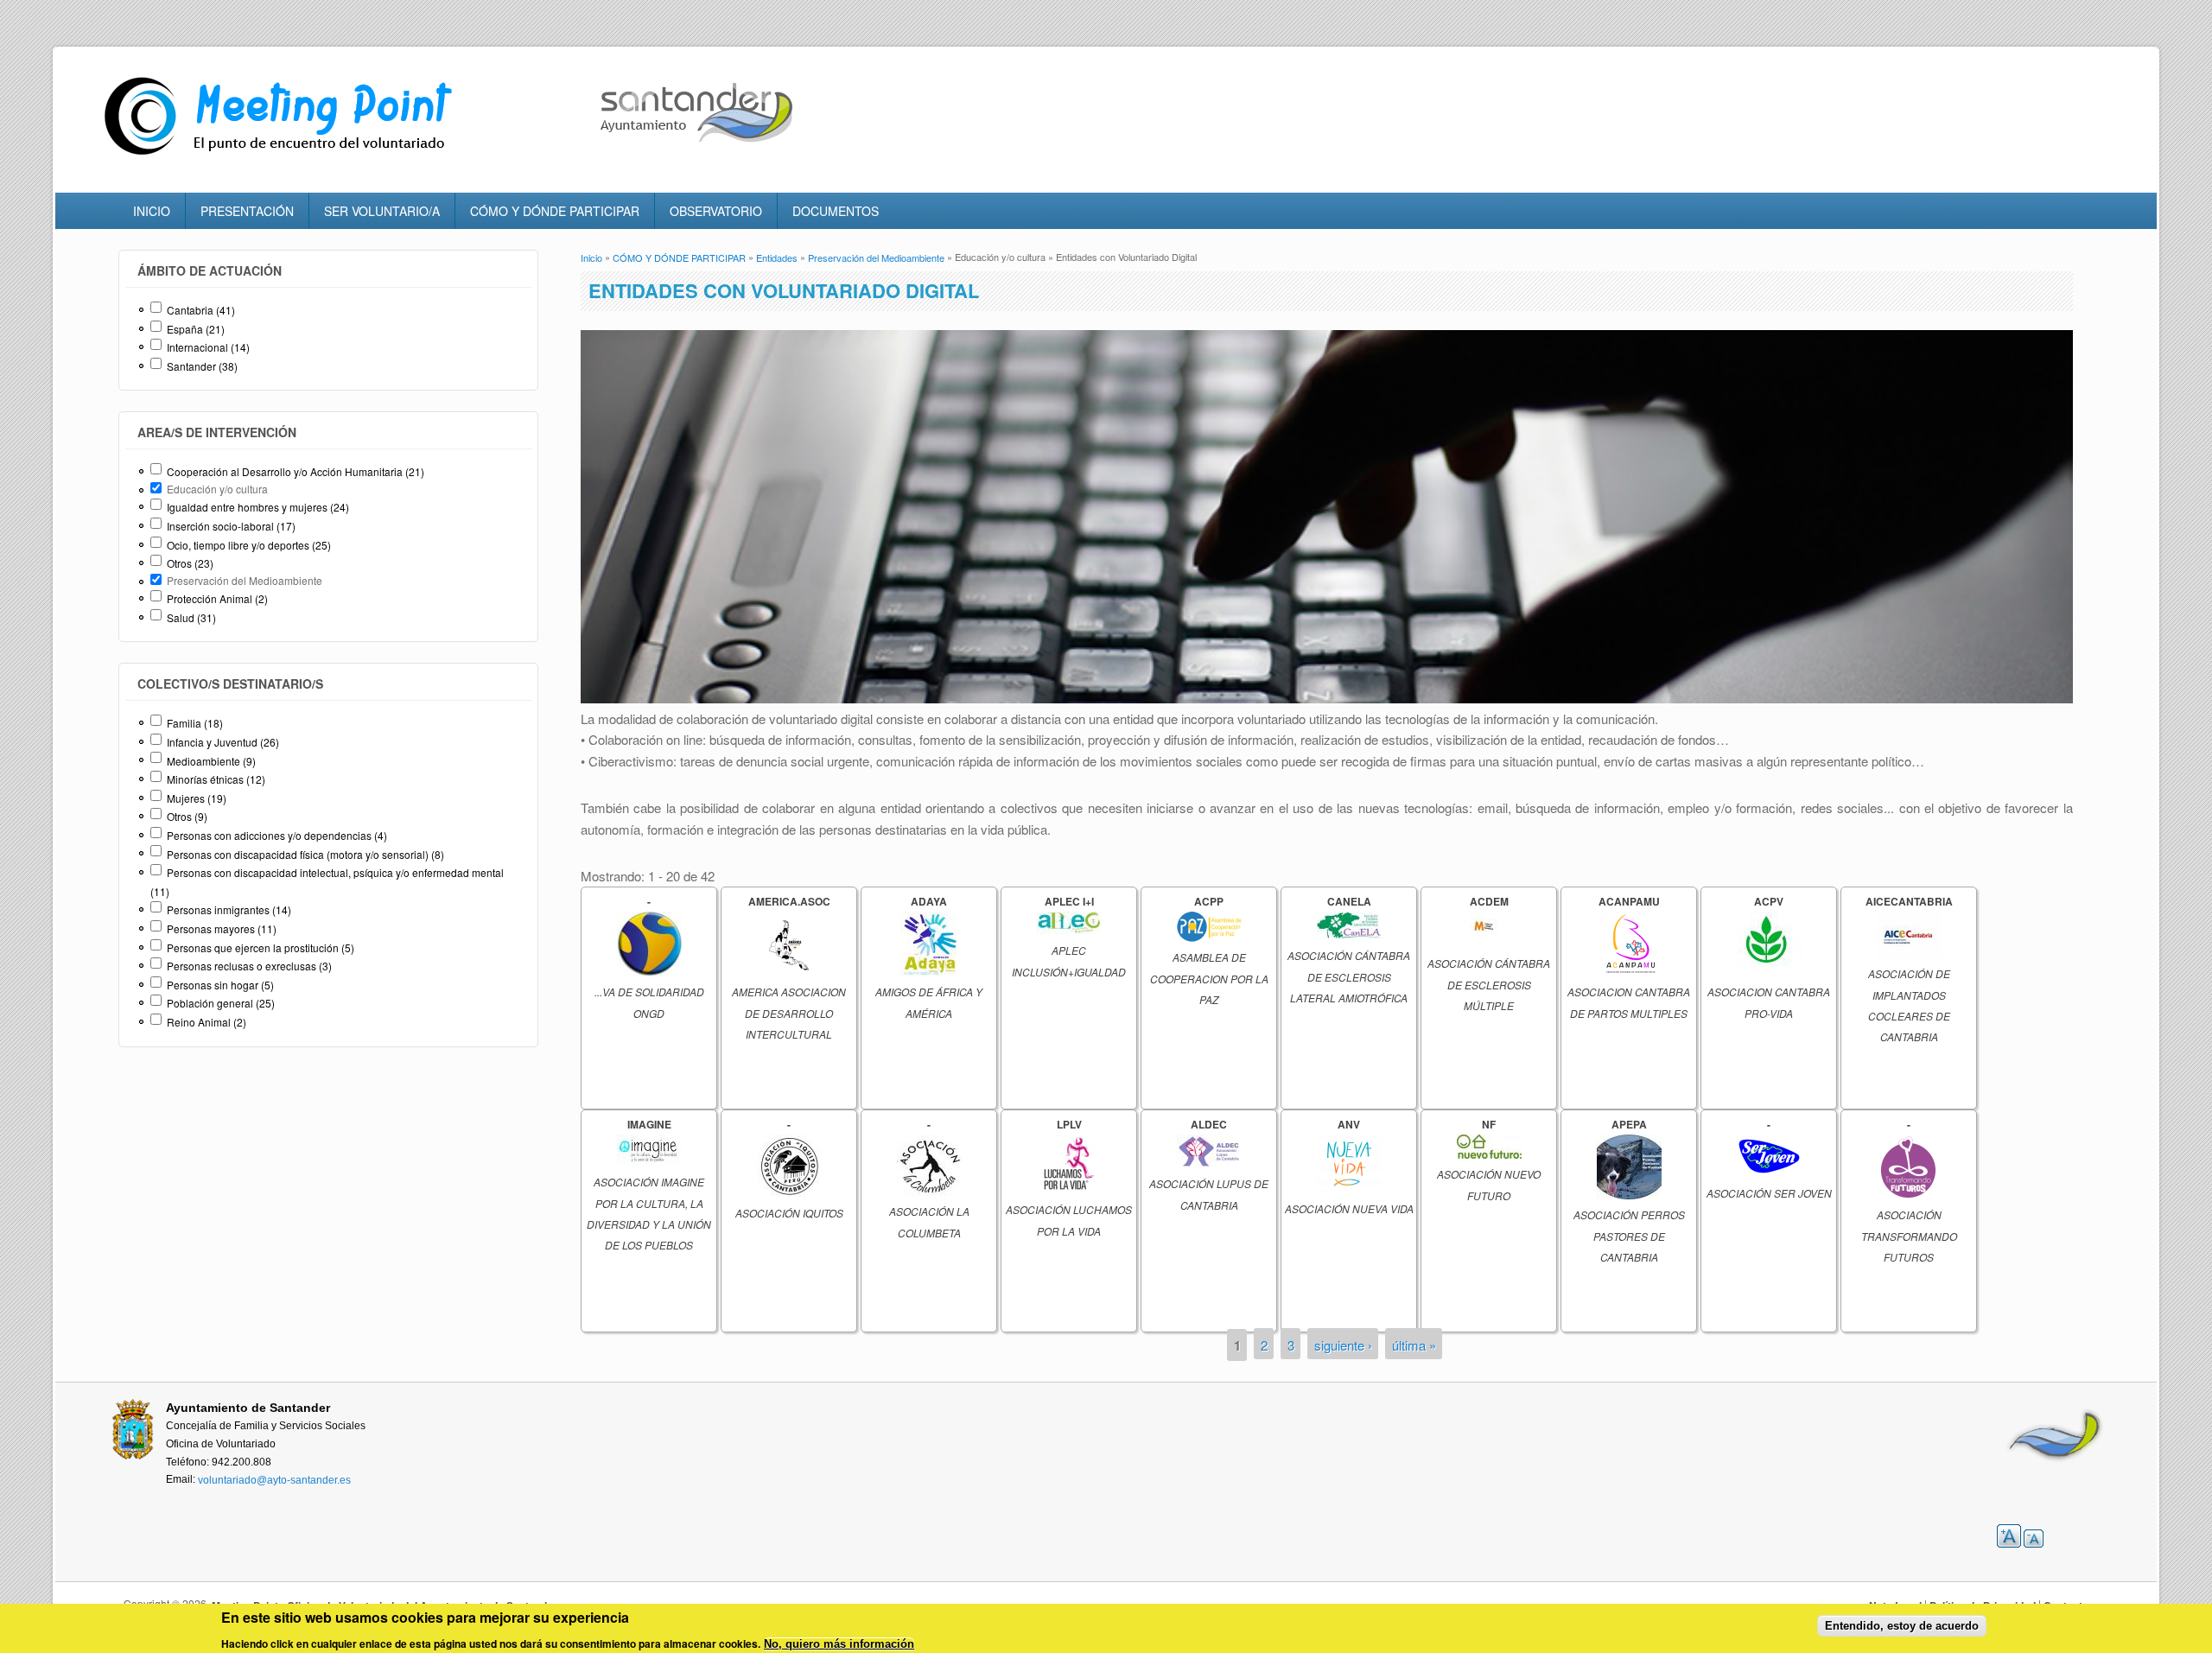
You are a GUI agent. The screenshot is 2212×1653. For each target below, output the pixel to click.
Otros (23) (190, 563)
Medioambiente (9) (211, 761)
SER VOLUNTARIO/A (382, 211)
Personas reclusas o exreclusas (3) (249, 966)
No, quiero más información (839, 1644)
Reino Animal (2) (207, 1022)
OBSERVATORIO (716, 211)
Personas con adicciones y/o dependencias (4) (277, 835)
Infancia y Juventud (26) (223, 742)
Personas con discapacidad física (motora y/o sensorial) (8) (305, 854)
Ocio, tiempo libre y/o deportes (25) (249, 545)
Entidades (777, 257)
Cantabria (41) (201, 310)
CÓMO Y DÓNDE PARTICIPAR (555, 211)
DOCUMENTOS (836, 211)
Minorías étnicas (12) (216, 779)
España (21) (196, 329)
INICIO (152, 211)
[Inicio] (283, 155)
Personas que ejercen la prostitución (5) (261, 947)
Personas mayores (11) (222, 928)
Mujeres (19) (197, 798)
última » (1414, 1345)
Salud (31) (191, 617)
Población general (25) (221, 1003)
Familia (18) (195, 723)
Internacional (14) (208, 347)
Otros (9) (187, 816)
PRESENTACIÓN (247, 211)
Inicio (591, 257)
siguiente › (1343, 1345)
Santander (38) (202, 366)
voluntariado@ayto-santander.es (274, 1480)
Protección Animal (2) (217, 598)
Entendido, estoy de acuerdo (1902, 1626)
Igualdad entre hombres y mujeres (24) (258, 507)
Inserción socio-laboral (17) (231, 526)
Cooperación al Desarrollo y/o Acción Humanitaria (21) (296, 471)
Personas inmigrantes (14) (229, 909)
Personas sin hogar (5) (220, 985)
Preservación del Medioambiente (876, 257)
